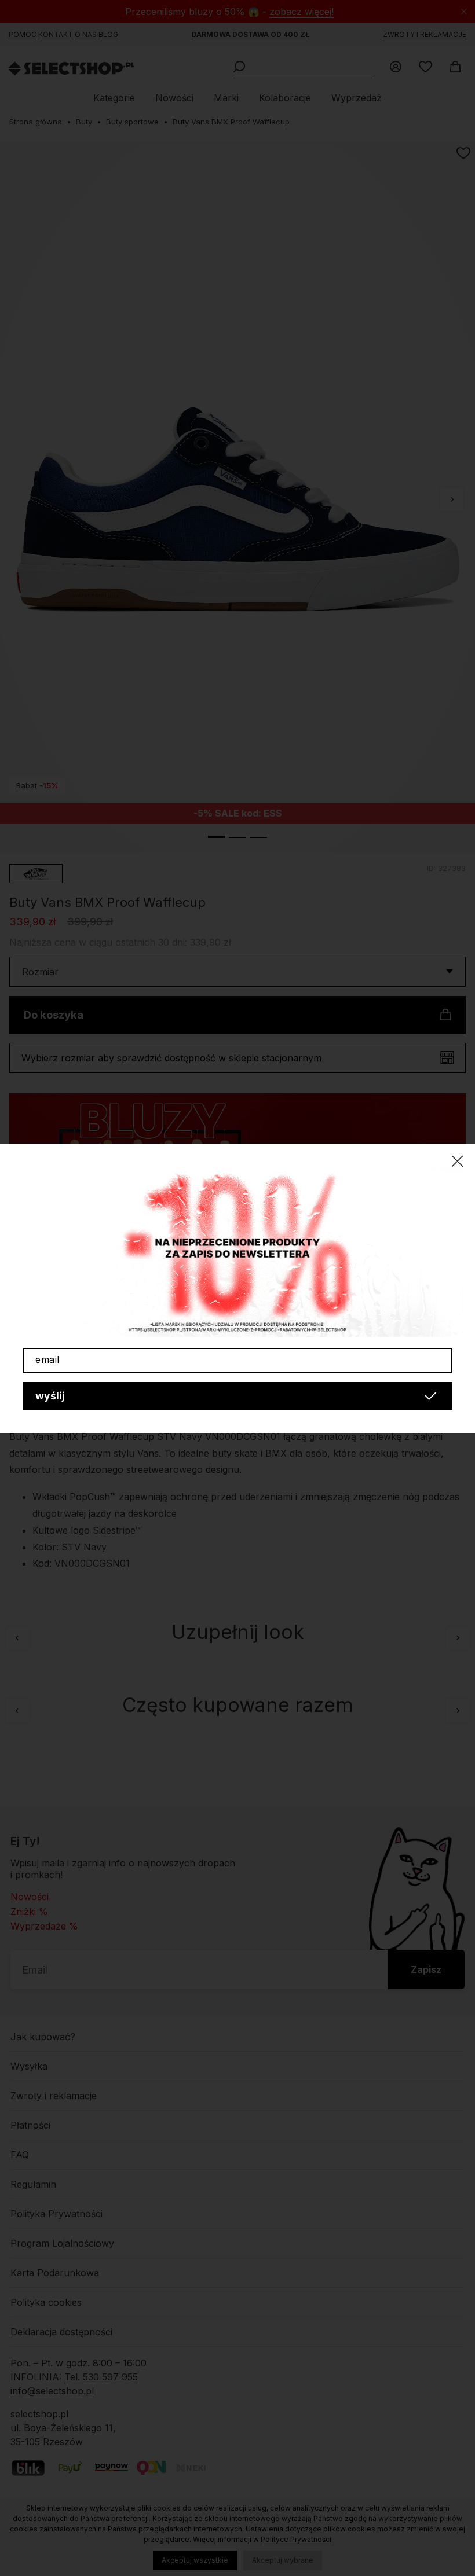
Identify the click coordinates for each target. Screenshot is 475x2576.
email (47, 1359)
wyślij (50, 1396)
